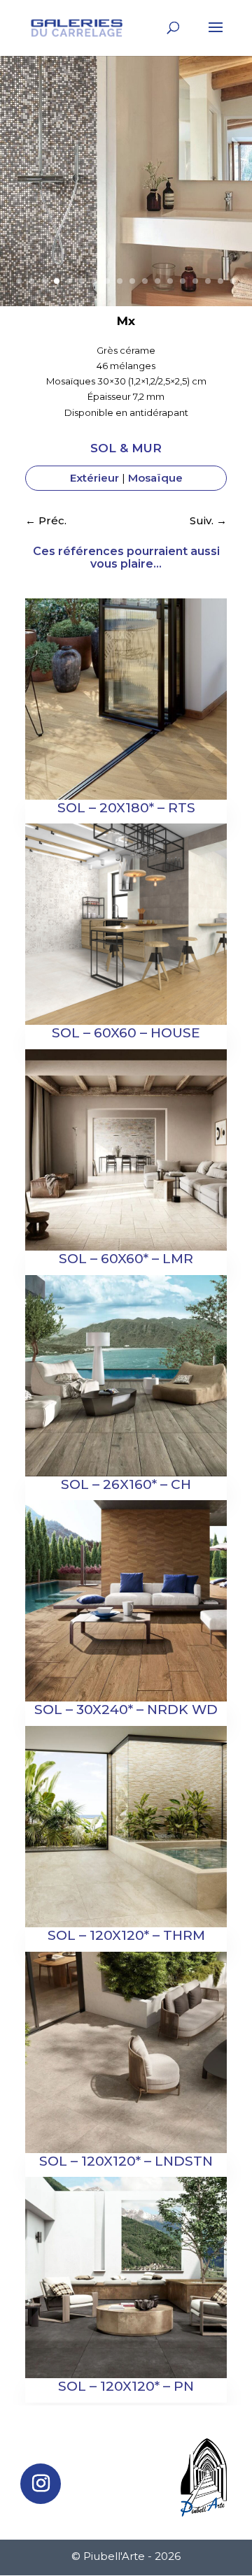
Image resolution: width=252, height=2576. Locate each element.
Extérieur (94, 478)
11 (145, 281)
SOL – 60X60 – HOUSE (126, 1033)
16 (208, 281)
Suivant (234, 195)
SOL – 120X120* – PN (126, 2386)
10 (132, 281)
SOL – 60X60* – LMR (126, 1259)
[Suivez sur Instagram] (41, 2484)
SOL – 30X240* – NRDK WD (126, 1710)
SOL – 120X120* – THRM (126, 1935)
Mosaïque (155, 478)
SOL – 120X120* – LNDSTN (126, 2161)
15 (195, 281)
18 (233, 281)
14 (183, 281)
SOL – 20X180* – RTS (126, 808)
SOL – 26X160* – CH (126, 1484)
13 (170, 281)
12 (157, 281)
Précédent (18, 195)
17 (220, 281)
